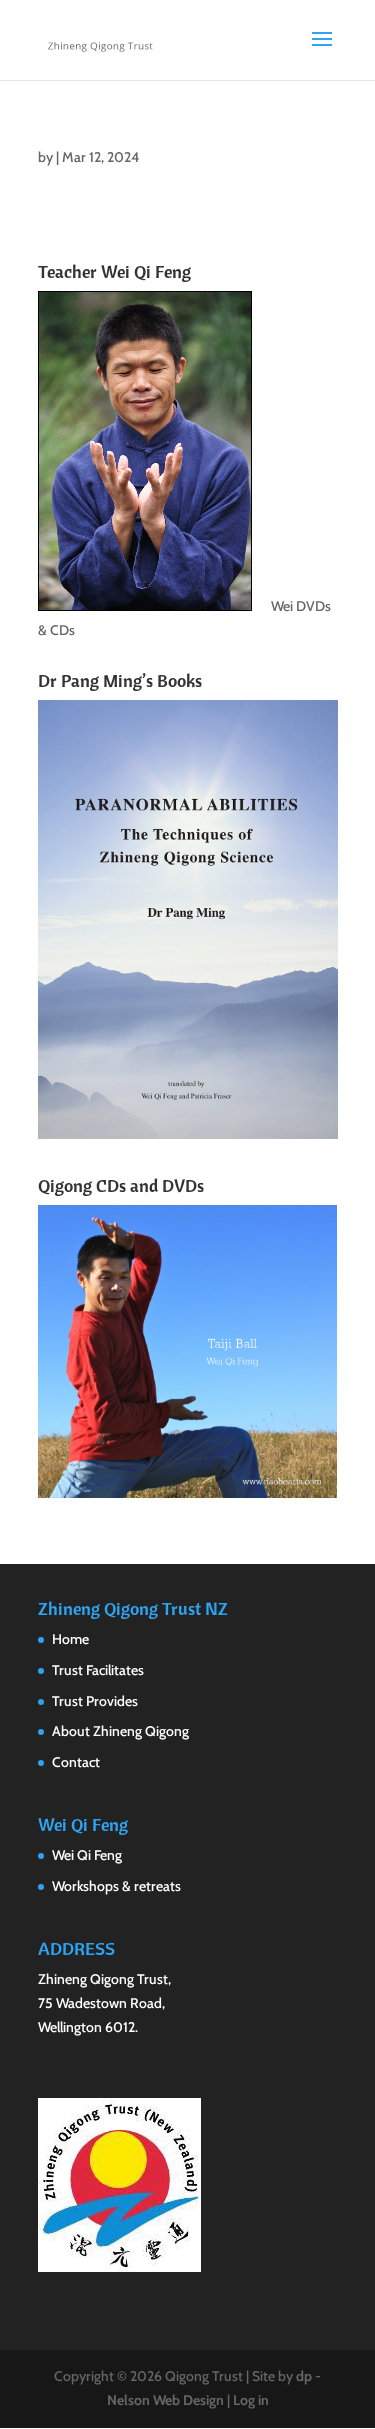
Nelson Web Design (165, 2400)
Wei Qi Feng (87, 1855)
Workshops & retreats (116, 1886)
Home (70, 1639)
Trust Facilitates (98, 1670)
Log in (251, 2400)
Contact (76, 1762)
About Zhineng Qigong (120, 1731)
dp (304, 2376)
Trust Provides (95, 1701)
